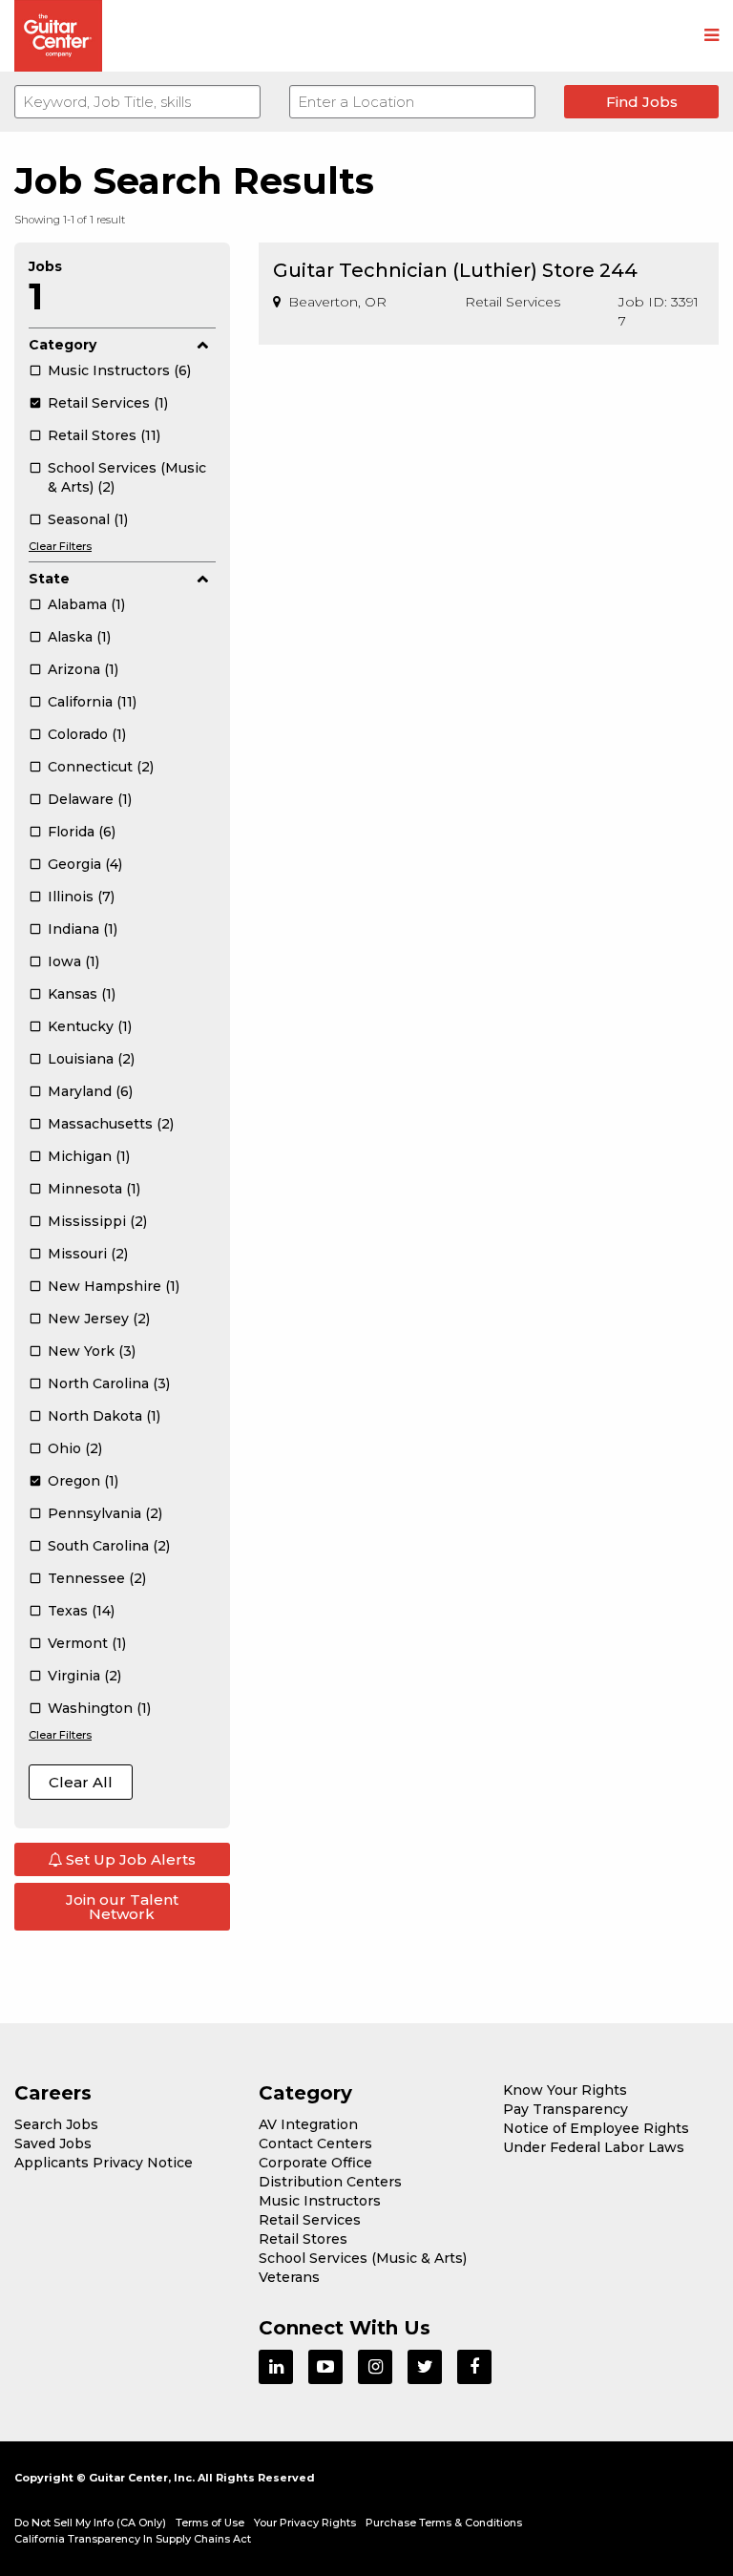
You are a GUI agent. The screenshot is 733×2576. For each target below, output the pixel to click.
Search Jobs (56, 2124)
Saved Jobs (53, 2143)
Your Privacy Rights (305, 2523)
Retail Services (310, 2220)
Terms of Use (210, 2523)
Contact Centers (315, 2143)
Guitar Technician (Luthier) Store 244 (455, 270)
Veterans (289, 2277)
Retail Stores (303, 2239)
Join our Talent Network (122, 1907)
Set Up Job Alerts (129, 1859)
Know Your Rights (565, 2090)
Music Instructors (320, 2201)
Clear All (81, 1782)
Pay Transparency (565, 2109)
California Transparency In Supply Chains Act (133, 2539)
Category (63, 345)
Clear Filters (60, 546)
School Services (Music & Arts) (363, 2258)
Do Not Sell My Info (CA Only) (90, 2523)
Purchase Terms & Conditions (444, 2523)
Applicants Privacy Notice (104, 2163)
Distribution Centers (330, 2182)
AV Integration (308, 2124)
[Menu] (712, 36)
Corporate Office (315, 2163)
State (49, 579)
